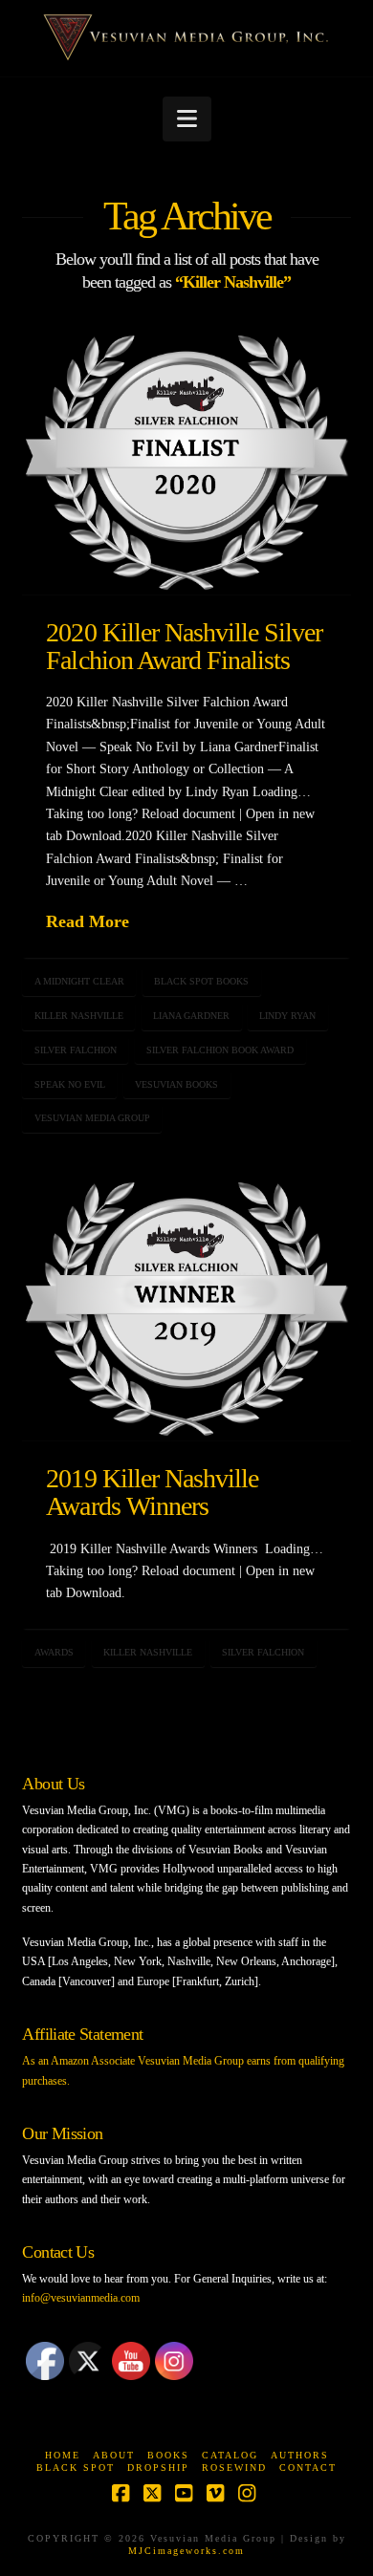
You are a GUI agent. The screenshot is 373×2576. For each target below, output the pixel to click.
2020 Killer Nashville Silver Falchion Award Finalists (184, 646)
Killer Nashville (79, 1016)
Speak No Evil (70, 1084)
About (114, 2455)
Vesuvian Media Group (92, 1118)
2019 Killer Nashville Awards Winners (152, 1492)
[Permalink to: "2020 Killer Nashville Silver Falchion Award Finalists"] (186, 463)
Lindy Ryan (287, 1016)
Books (168, 2455)
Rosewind (234, 2468)
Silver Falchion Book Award (220, 1050)
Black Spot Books (201, 981)
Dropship (158, 2468)
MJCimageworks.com (186, 2551)
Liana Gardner (191, 1016)
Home (63, 2455)
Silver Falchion (76, 1050)
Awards (54, 1652)
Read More (88, 921)
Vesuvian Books (176, 1084)
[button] (187, 119)
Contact (308, 2468)
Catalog (230, 2455)
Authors (300, 2455)
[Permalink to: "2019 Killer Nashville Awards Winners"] (186, 1310)
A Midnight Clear (79, 981)
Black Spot (76, 2468)
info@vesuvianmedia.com (81, 2298)
